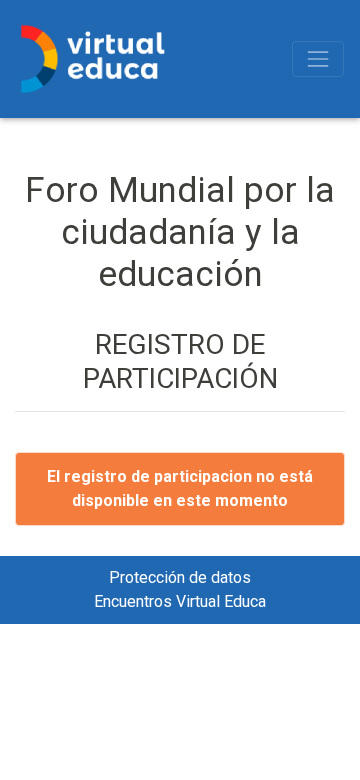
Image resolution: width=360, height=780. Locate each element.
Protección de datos (180, 577)
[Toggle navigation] (318, 59)
